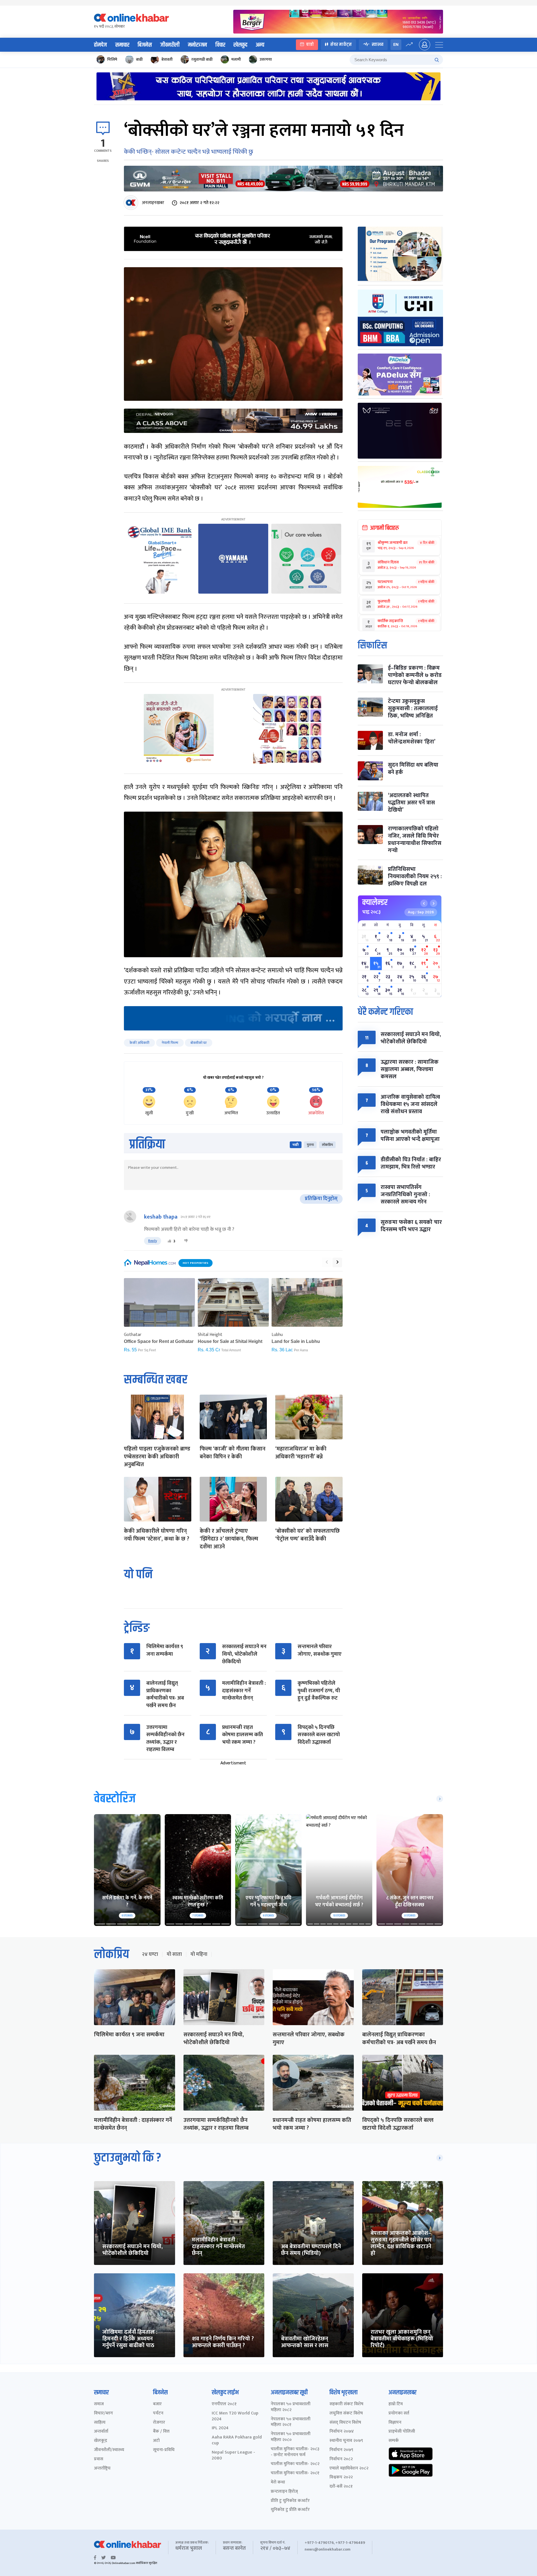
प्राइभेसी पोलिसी (402, 2432)
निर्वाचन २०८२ (341, 2459)
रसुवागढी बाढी (202, 59)
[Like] (169, 1241)
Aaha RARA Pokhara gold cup (237, 2440)
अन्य (260, 45)
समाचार (122, 45)
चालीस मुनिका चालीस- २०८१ (295, 2473)
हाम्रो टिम (396, 2404)
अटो (156, 2441)
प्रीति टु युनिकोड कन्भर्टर (290, 2501)
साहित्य (100, 2423)
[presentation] (327, 1262)
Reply (153, 1241)
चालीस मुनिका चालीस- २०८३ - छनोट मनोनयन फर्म (295, 2452)
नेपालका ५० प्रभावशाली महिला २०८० (291, 2437)
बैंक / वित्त (161, 2432)
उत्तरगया (266, 59)
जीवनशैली (170, 45)
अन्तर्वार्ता (101, 2432)
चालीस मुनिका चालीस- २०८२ (295, 2464)
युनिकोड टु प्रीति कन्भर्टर (290, 2510)
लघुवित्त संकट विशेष (346, 2413)
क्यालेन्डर (375, 902)
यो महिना (199, 1954)
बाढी (139, 59)
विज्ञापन (395, 2423)
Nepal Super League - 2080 (233, 2456)
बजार (157, 2404)
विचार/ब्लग (103, 2413)
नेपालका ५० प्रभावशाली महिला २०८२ (291, 2407)
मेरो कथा (278, 2483)
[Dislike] (186, 1241)
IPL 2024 (220, 2428)
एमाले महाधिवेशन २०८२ (349, 2469)
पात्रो (310, 45)
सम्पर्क (394, 2441)
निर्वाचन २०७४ (342, 2432)
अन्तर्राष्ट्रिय (102, 2469)
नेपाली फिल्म (170, 1043)
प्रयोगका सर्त (399, 2413)
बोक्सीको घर (199, 1043)
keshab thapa (161, 1217)
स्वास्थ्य (378, 45)
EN (396, 45)
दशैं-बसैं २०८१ (341, 2487)
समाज (99, 2404)
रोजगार (159, 2423)
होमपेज (100, 45)
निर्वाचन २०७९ (341, 2450)
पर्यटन (158, 2413)
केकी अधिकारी (139, 1043)
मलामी (236, 59)
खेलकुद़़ (101, 2441)
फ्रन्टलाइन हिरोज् (284, 2492)
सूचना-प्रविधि (164, 2450)
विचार (220, 45)
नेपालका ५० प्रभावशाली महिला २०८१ (291, 2422)
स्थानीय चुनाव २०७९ (346, 2441)
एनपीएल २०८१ (224, 2404)
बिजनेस (145, 45)
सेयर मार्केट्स (341, 45)
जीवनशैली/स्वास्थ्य (109, 2450)
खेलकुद (240, 45)
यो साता (174, 1954)
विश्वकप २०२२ (341, 2477)
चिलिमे (112, 59)
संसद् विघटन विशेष (345, 2423)
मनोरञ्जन (197, 45)
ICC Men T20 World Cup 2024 (235, 2416)
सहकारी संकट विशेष (346, 2404)
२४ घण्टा (150, 1954)
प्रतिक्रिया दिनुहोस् (321, 1199)
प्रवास (99, 2459)
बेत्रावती (167, 59)
